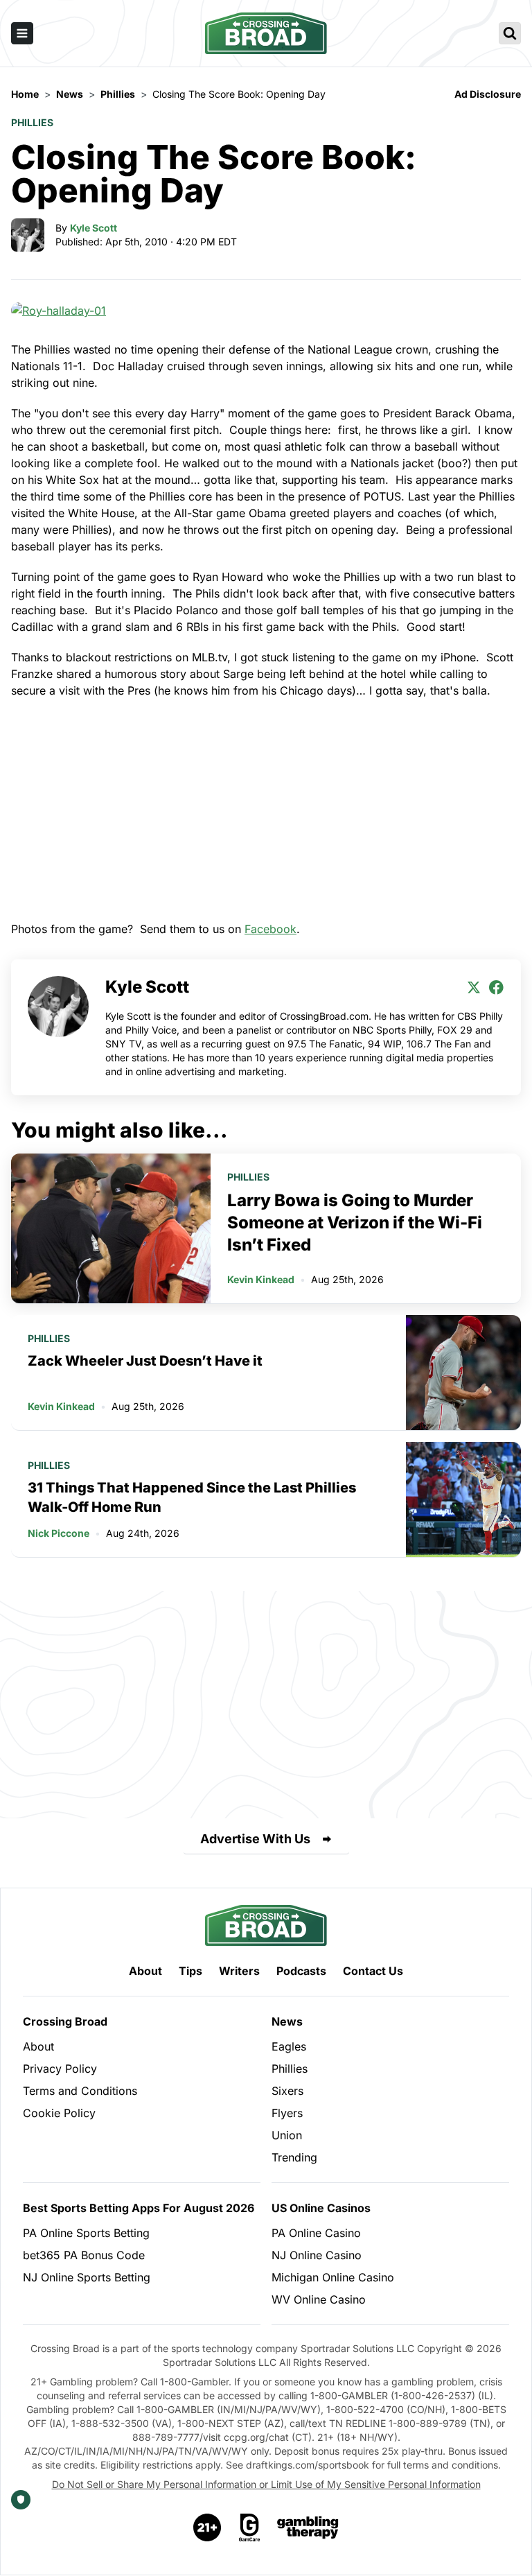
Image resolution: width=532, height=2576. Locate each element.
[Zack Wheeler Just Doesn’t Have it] (463, 1373)
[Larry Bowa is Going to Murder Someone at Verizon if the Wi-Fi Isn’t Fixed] (111, 1228)
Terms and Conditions (80, 2091)
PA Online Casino (316, 2233)
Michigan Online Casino (333, 2277)
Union (287, 2135)
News (287, 2021)
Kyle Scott (94, 228)
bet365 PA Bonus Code (84, 2255)
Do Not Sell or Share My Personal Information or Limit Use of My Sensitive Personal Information (266, 2484)
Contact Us (373, 1971)
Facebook (271, 929)
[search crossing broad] (510, 33)
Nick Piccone (59, 1533)
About (145, 1971)
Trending (294, 2157)
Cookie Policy (59, 2113)
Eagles (289, 2046)
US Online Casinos (321, 2208)
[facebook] (496, 987)
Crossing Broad (65, 2021)
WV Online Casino (319, 2299)
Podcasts (301, 1971)
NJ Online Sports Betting (87, 2277)
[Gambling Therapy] (308, 2527)
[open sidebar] (22, 33)
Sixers (287, 2091)
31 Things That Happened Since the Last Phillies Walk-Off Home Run (192, 1497)
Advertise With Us (255, 1839)
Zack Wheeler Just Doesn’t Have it (145, 1361)
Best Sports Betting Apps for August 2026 (139, 2208)
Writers (239, 1971)
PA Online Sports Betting (86, 2233)
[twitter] (474, 987)
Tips (190, 1971)
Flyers (287, 2113)
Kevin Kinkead (261, 1279)
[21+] (208, 2527)
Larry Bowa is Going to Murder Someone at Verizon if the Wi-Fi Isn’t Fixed (355, 1222)
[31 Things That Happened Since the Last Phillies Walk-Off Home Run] (463, 1499)
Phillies (32, 122)
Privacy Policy (60, 2069)
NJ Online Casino (317, 2255)
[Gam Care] (250, 2527)
